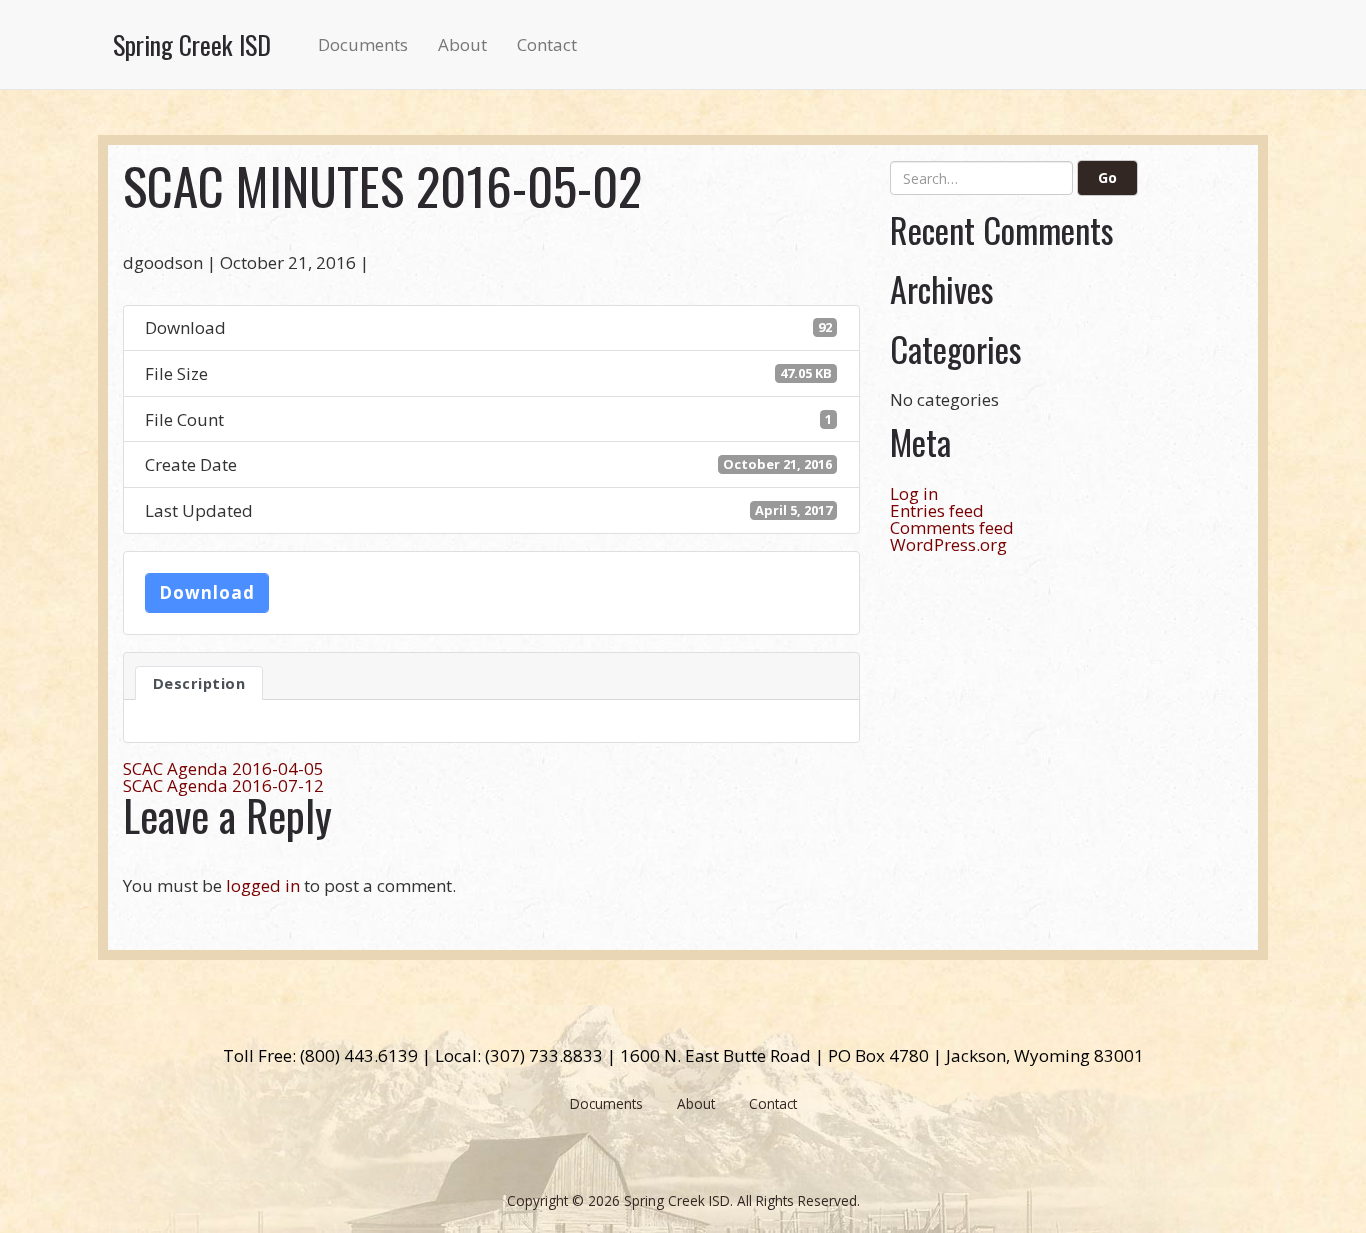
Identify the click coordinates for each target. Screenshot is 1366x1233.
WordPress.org (948, 544)
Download (207, 592)
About (462, 44)
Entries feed (937, 510)
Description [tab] (199, 683)
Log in (914, 493)
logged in (263, 885)
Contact (547, 44)
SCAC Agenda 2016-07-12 (223, 785)
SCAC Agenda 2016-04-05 (223, 768)
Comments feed (952, 527)
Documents (363, 44)
